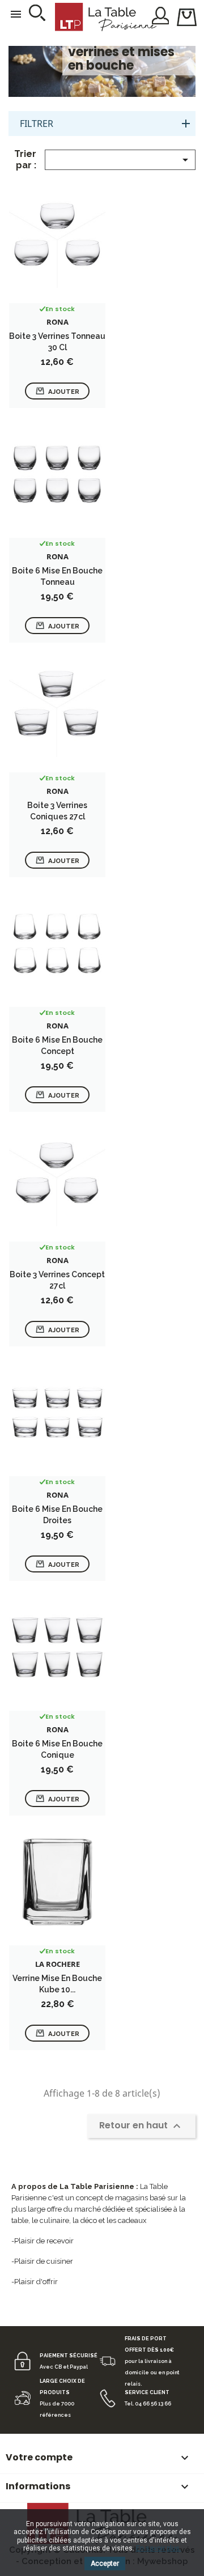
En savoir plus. (159, 2548)
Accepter (105, 2564)
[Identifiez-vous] (161, 15)
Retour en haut (141, 2126)
